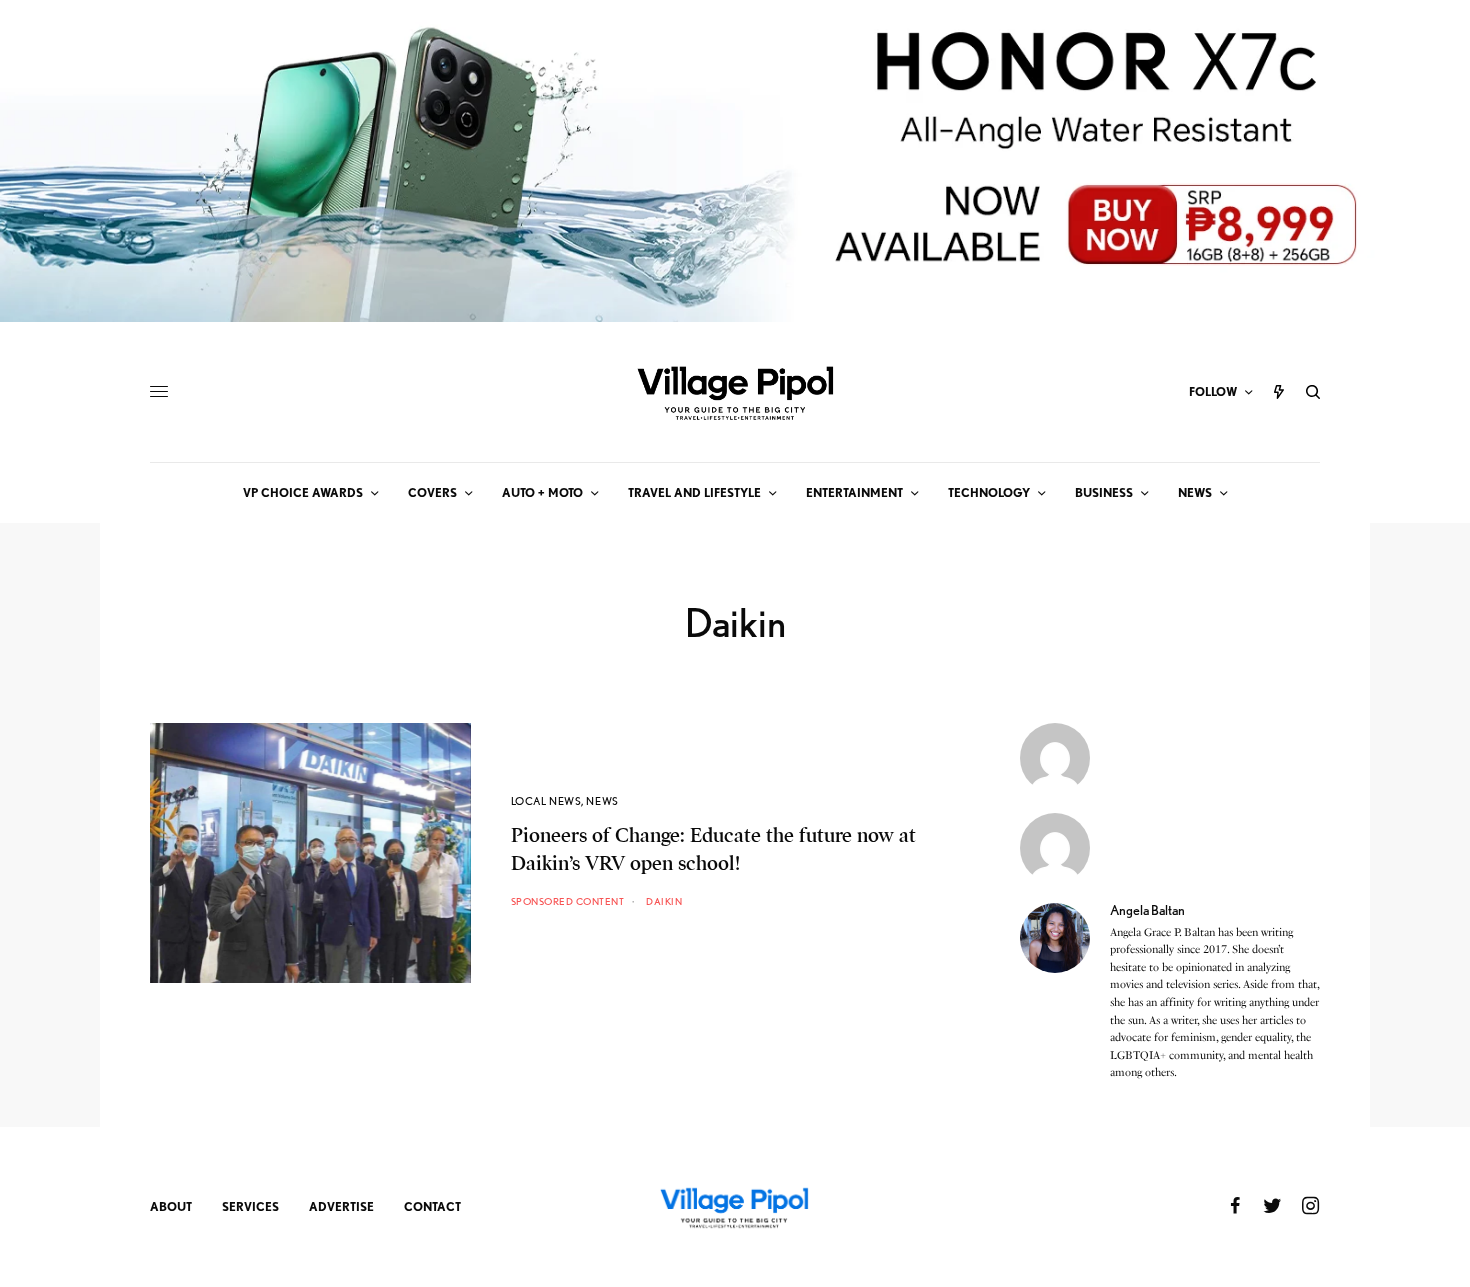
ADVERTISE (341, 1206)
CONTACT (432, 1206)
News (602, 801)
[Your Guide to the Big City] (735, 392)
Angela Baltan (1147, 910)
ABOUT (171, 1206)
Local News (546, 801)
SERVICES (250, 1206)
